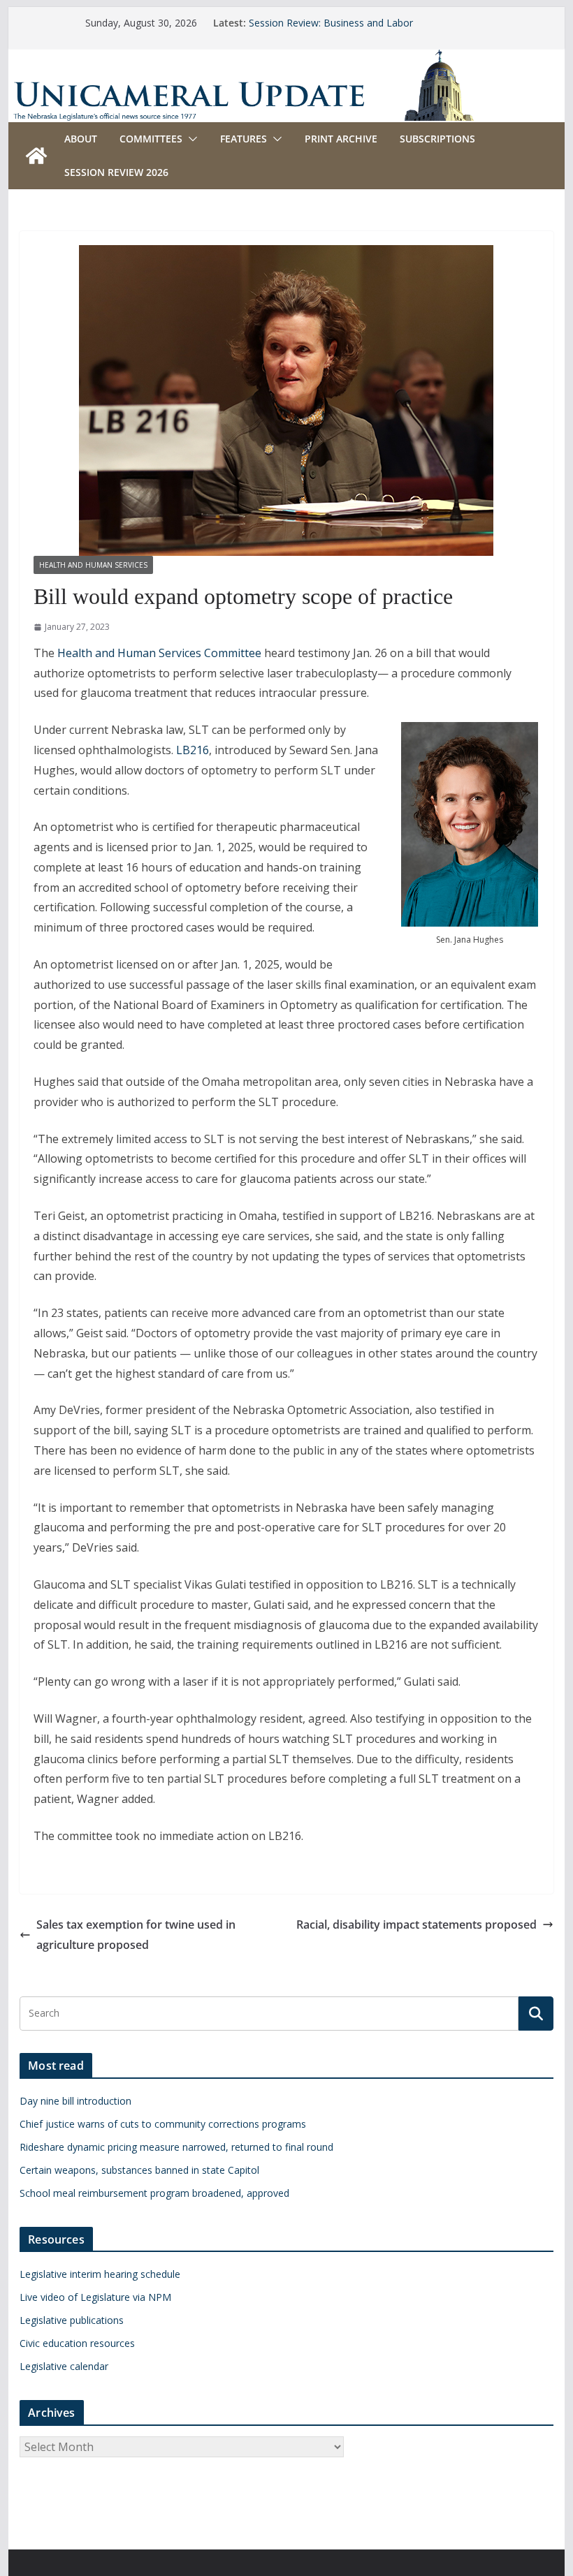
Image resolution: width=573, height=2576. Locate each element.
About (81, 139)
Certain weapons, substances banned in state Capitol (139, 2170)
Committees (151, 139)
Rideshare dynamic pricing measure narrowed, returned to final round (176, 2147)
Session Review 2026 (116, 172)
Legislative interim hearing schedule (100, 2274)
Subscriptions (437, 139)
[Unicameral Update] (286, 59)
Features (244, 139)
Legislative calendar (64, 2366)
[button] (190, 139)
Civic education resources (77, 2343)
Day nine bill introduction (75, 2101)
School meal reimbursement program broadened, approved (154, 2193)
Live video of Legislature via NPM (95, 2297)
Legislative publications (72, 2320)
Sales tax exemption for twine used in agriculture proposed (136, 1935)
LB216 (193, 750)
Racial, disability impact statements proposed (416, 1924)
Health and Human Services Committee (159, 653)
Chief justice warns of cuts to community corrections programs (163, 2124)
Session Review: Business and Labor (331, 23)
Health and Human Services (93, 565)
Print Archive (341, 139)
